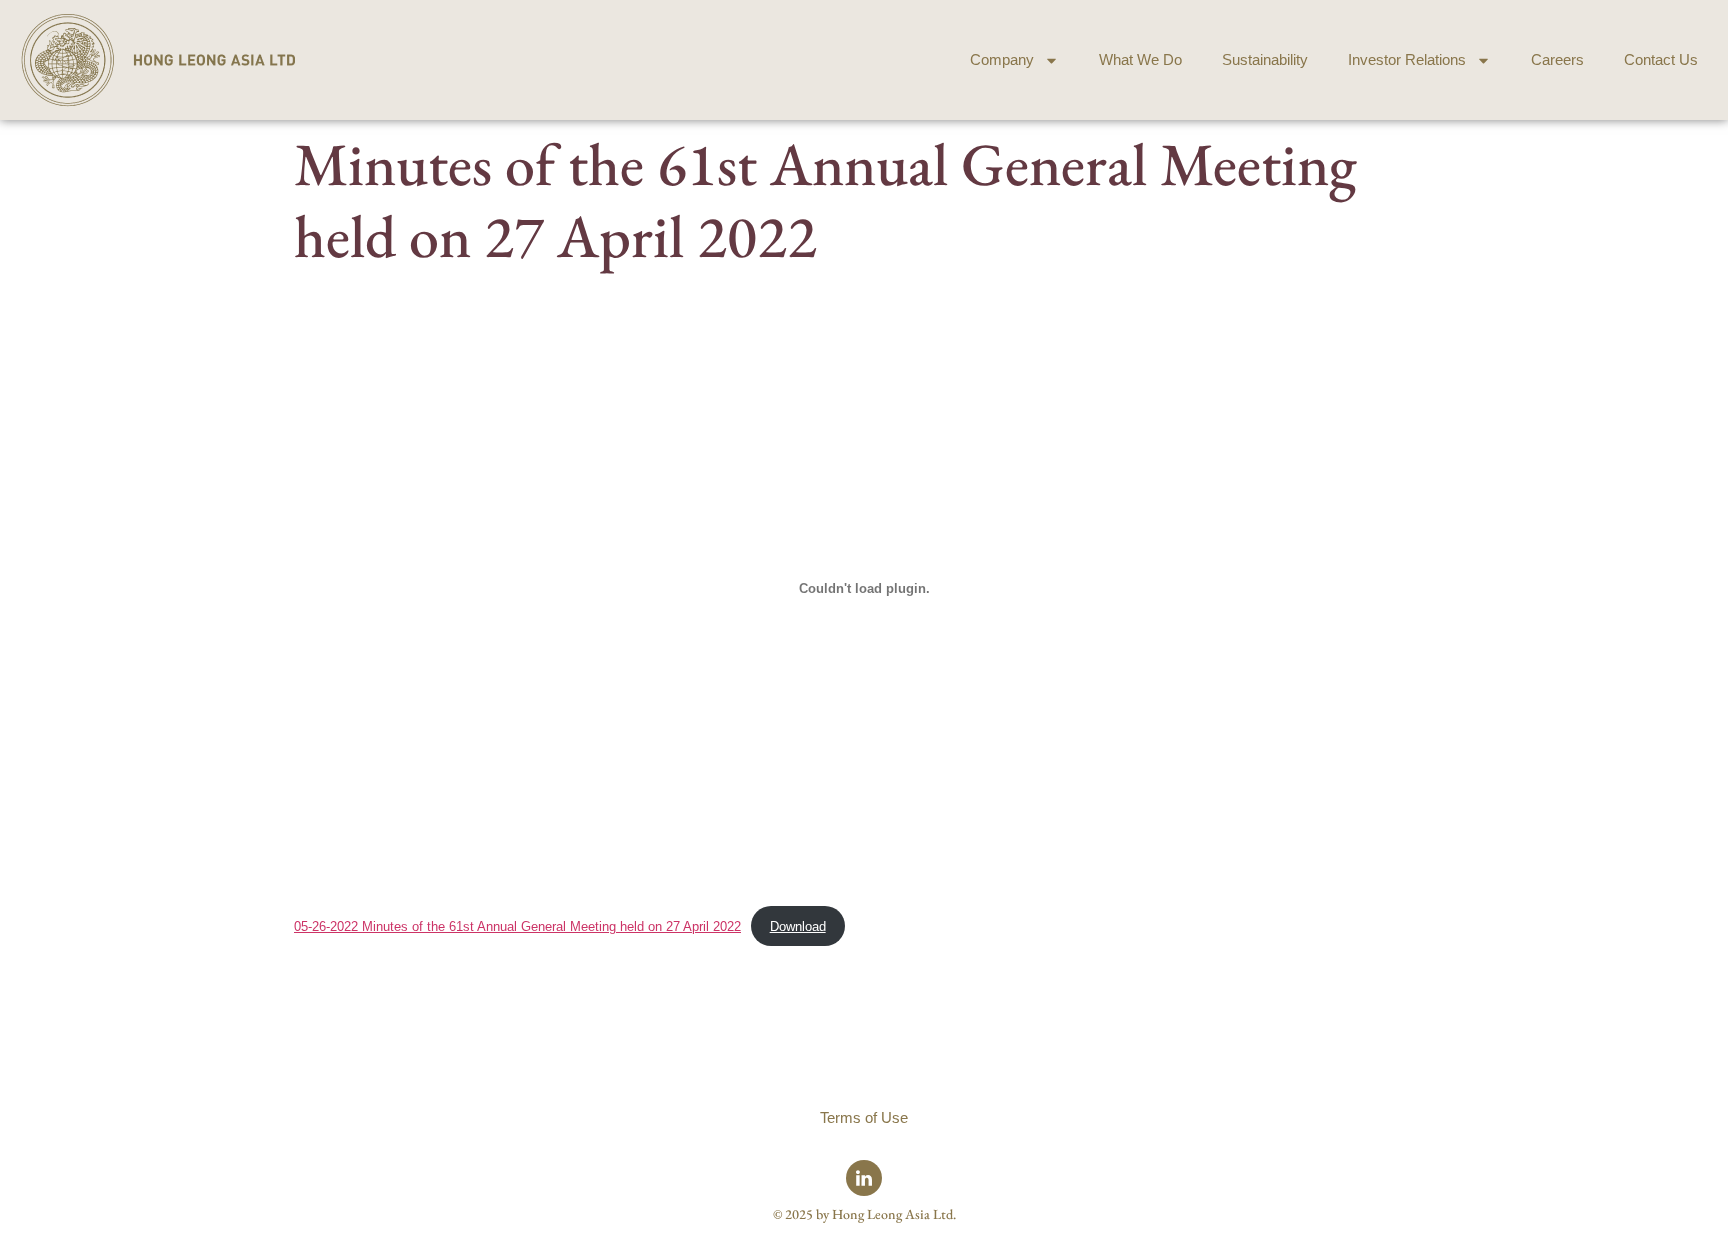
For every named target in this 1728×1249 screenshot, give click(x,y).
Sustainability (1265, 59)
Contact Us (1661, 59)
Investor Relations (1407, 59)
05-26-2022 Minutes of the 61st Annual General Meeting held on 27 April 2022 (517, 926)
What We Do (1140, 59)
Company (1002, 59)
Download (798, 926)
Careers (1557, 59)
